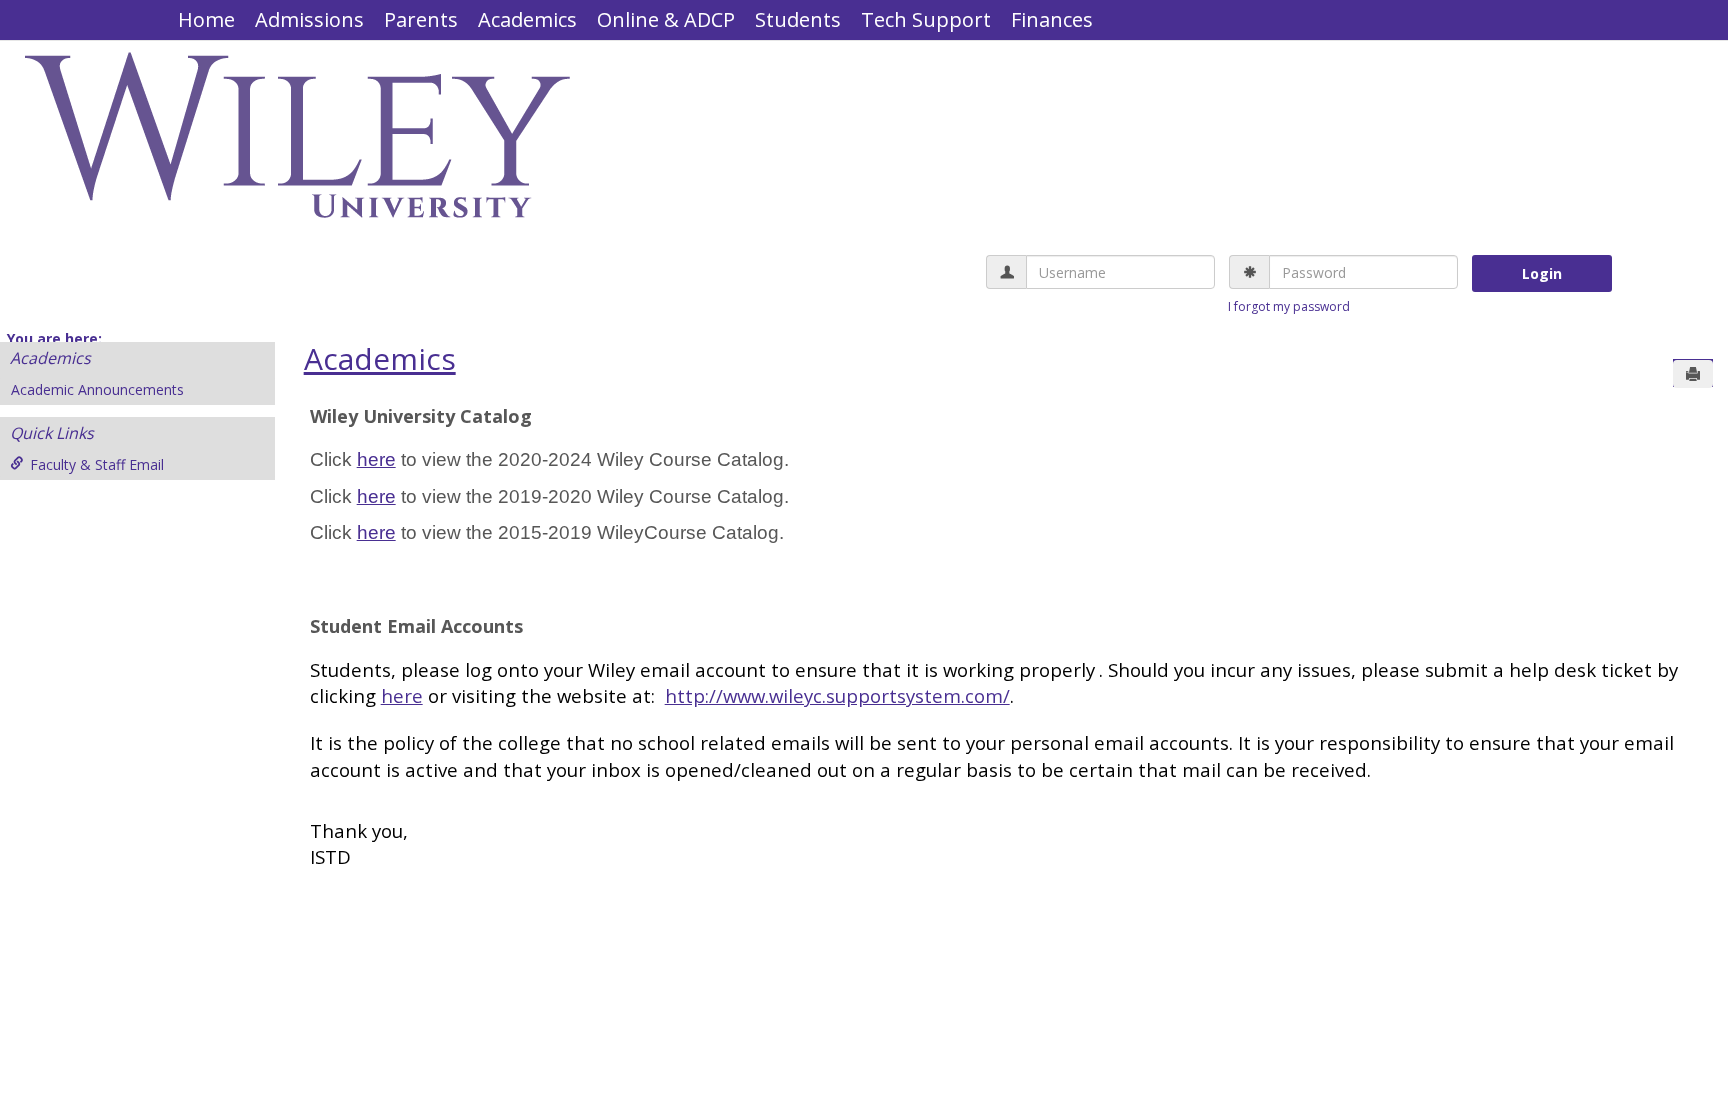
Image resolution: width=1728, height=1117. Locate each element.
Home (206, 19)
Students (798, 19)
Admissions (309, 19)
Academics (527, 19)
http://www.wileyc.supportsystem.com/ (837, 695)
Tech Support (926, 19)
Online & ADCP (666, 19)
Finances (1052, 19)
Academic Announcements (97, 389)
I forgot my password (1289, 306)
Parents (421, 19)
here (376, 459)
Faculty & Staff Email (97, 464)
